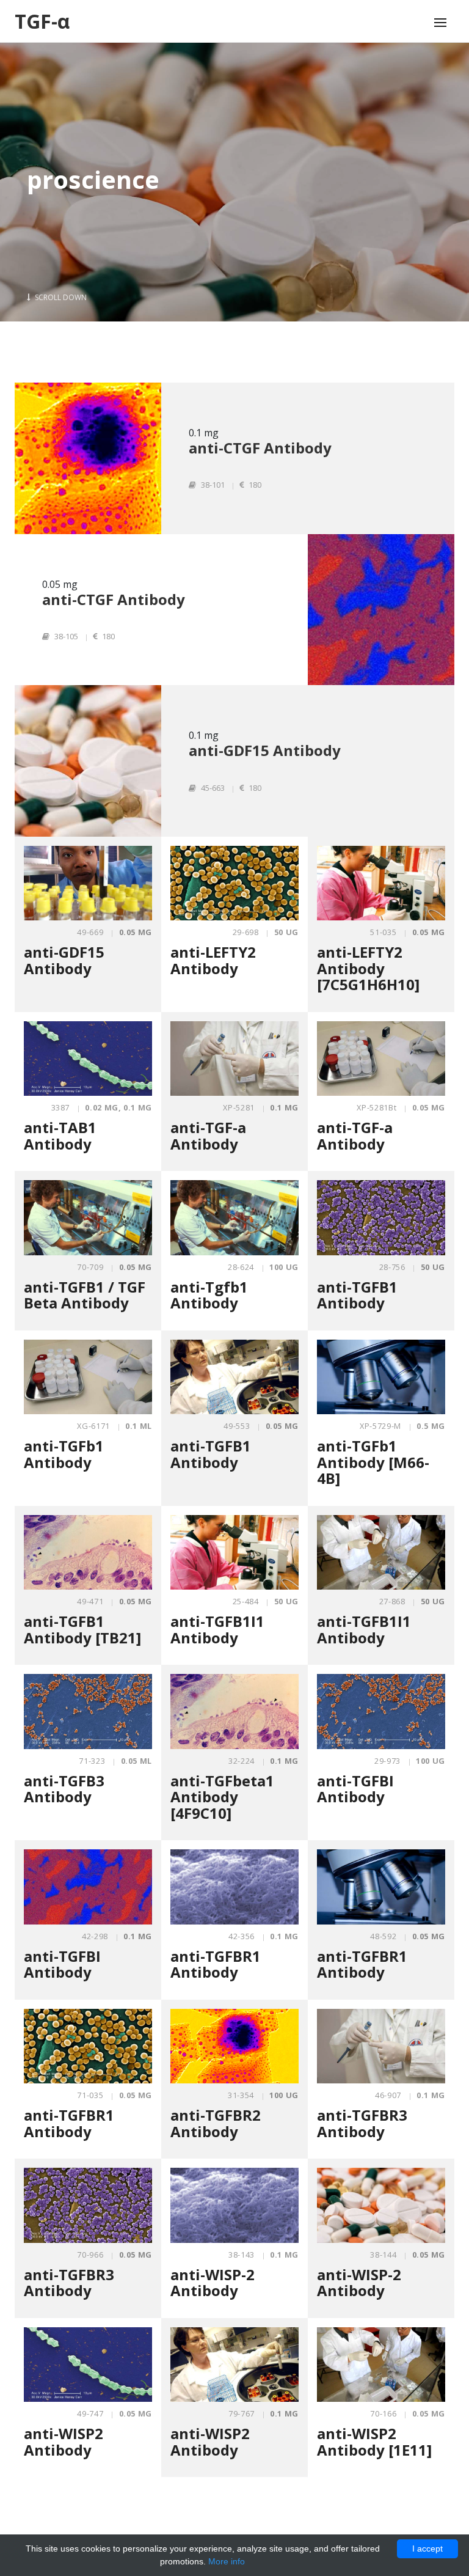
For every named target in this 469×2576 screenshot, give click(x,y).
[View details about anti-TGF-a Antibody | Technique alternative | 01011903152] (234, 1059)
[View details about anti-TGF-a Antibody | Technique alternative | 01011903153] (381, 1059)
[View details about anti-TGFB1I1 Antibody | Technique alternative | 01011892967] (381, 1553)
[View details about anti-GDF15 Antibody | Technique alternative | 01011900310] (88, 883)
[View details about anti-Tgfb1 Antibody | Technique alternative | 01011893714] (234, 1218)
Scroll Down (60, 297)
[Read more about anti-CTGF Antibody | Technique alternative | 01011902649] (381, 610)
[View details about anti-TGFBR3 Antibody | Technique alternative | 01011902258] (88, 2205)
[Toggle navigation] (440, 23)
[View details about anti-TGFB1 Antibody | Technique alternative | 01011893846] (381, 1218)
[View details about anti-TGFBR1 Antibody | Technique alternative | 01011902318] (88, 2046)
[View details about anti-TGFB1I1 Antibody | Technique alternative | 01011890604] (234, 1553)
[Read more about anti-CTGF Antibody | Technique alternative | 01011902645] (88, 458)
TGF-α (42, 21)
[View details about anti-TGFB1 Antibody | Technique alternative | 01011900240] (234, 1377)
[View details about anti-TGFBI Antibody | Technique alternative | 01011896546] (88, 1887)
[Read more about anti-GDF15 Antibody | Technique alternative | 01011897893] (88, 761)
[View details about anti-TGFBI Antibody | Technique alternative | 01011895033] (381, 1712)
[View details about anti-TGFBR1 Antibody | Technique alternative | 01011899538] (381, 1887)
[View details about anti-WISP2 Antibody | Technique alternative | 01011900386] (88, 2365)
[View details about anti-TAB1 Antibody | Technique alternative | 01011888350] (88, 1059)
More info (227, 2561)
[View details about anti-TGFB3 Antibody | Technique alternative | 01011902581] (88, 1712)
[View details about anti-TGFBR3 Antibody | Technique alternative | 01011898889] (381, 2046)
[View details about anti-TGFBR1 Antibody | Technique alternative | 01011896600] (234, 1887)
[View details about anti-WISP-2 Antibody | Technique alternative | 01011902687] (234, 2205)
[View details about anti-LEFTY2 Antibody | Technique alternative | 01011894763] (234, 883)
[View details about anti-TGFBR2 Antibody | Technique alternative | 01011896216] (234, 2046)
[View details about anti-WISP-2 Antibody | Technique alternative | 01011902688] (381, 2205)
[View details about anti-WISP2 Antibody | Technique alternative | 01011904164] (234, 2365)
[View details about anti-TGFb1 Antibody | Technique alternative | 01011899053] (88, 1377)
